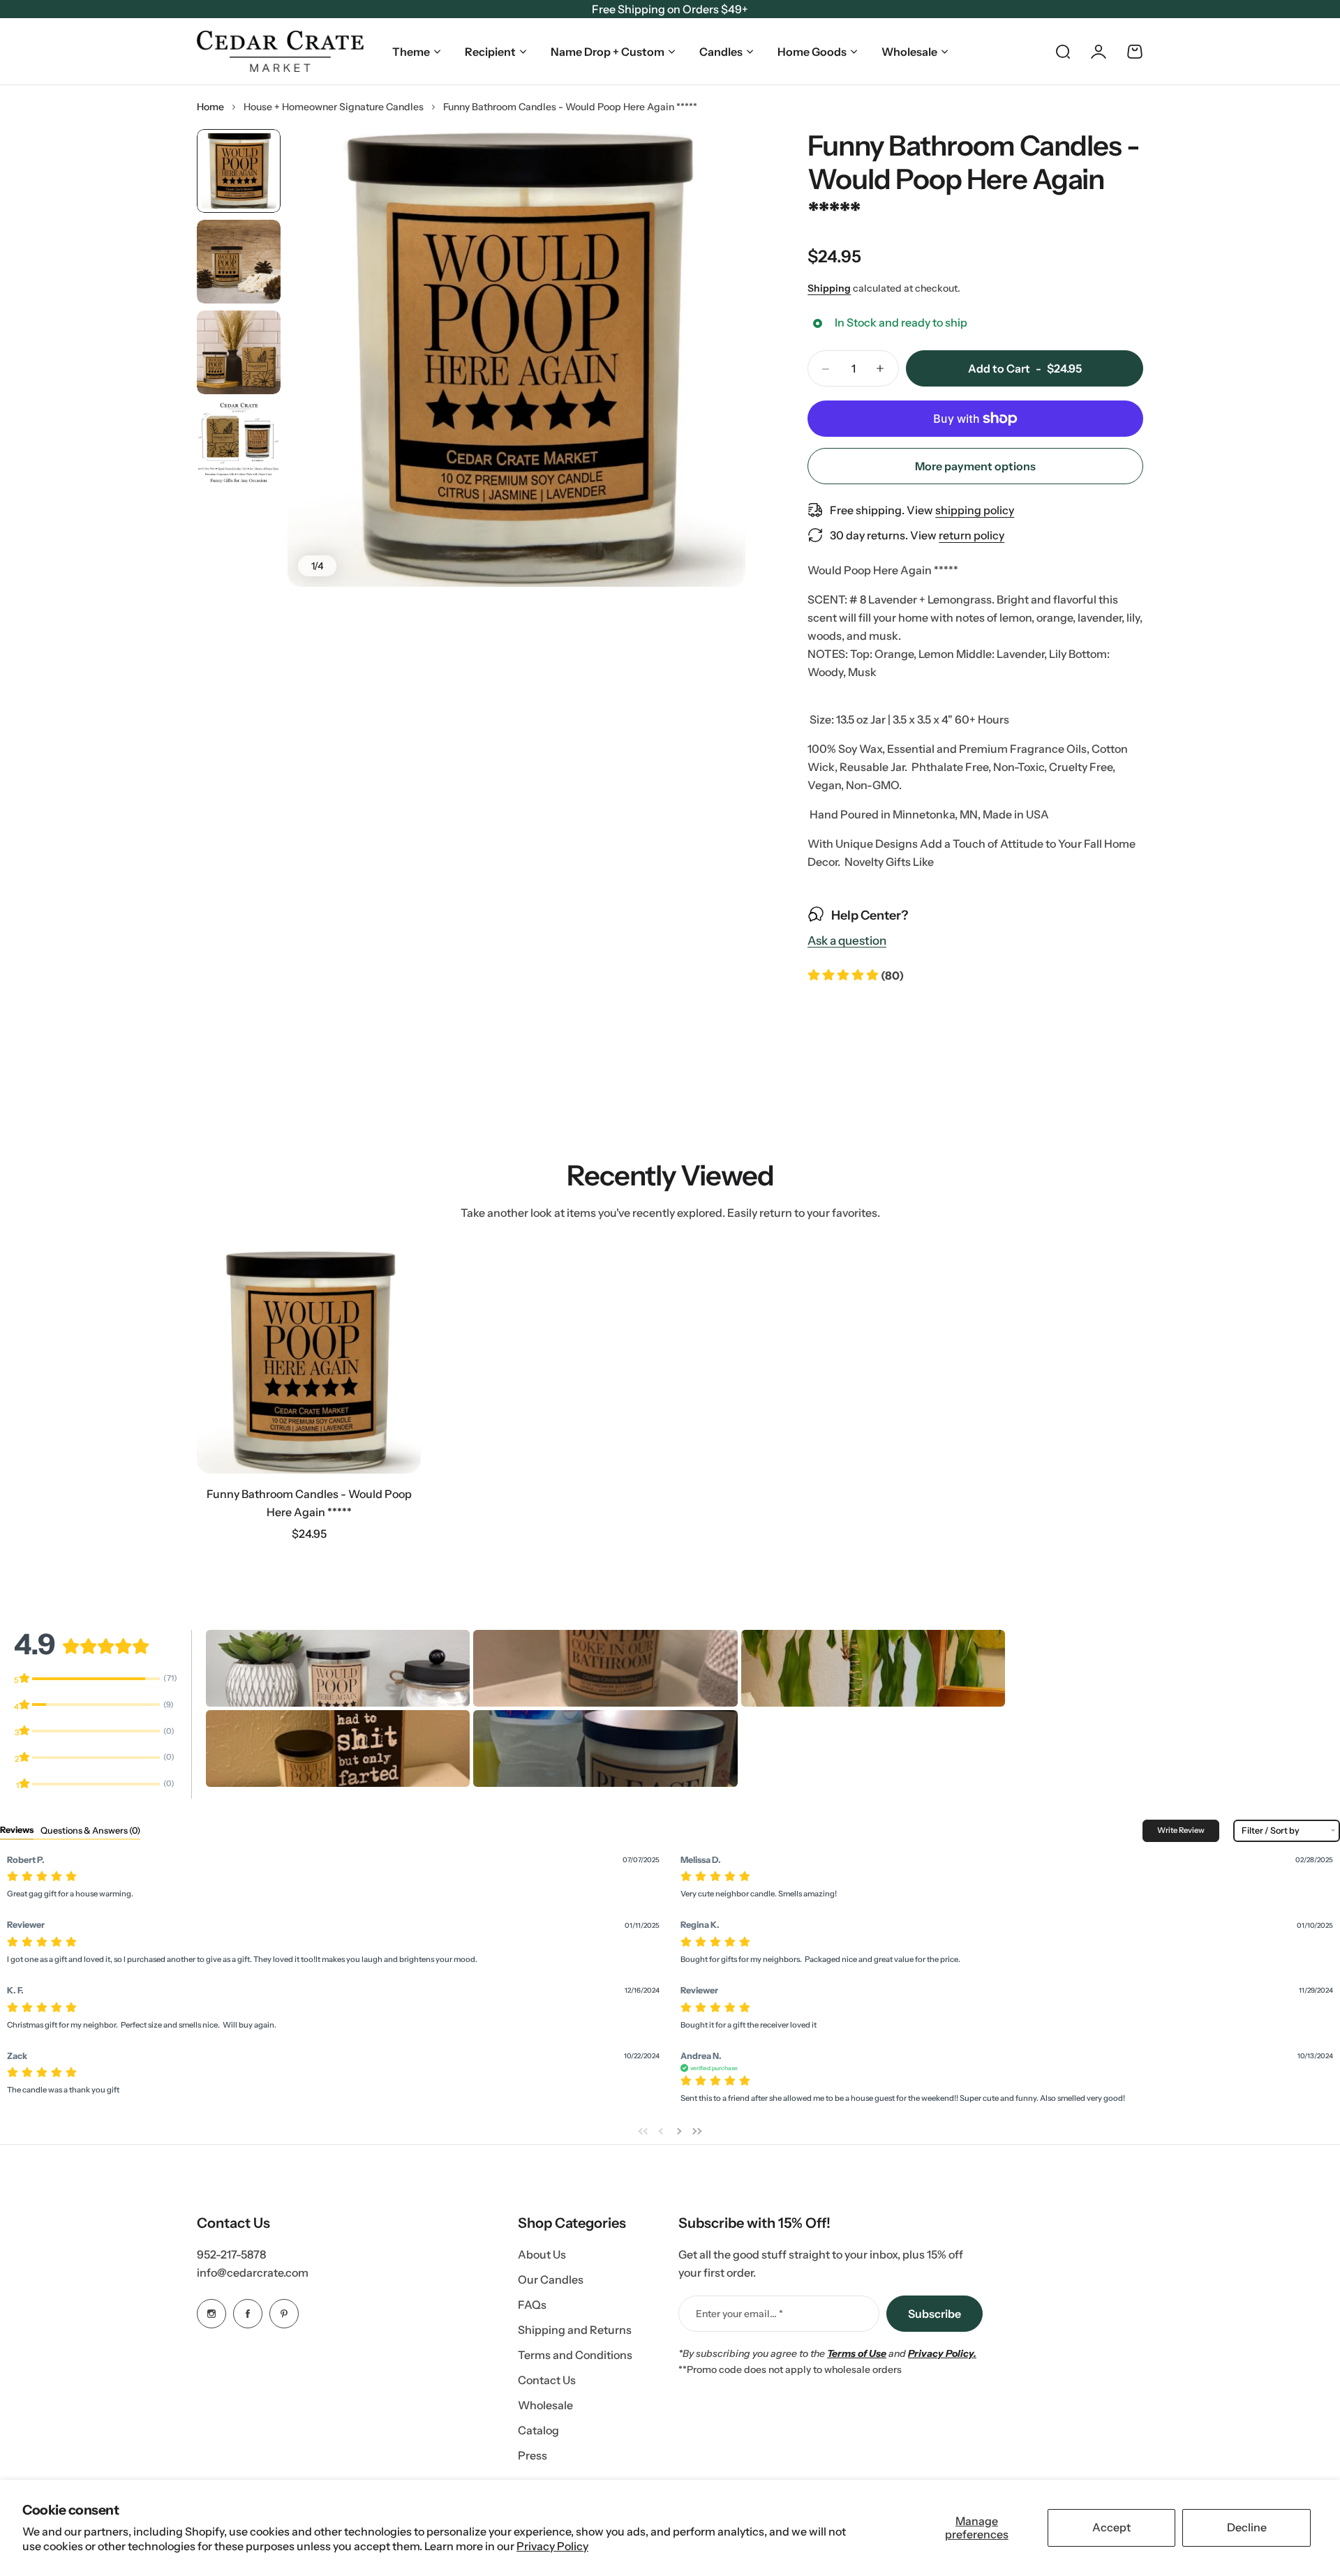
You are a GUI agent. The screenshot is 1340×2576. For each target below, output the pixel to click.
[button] (856, 975)
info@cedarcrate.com (253, 2272)
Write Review (1181, 1830)
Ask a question (847, 941)
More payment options (975, 466)
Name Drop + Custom (608, 52)
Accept (1111, 2527)
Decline (1247, 2527)
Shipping (829, 288)
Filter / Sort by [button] (1271, 1831)
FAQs (532, 2305)
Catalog (538, 2430)
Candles (721, 52)
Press (533, 2455)
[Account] (1099, 52)
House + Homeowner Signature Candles (334, 107)
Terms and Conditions (575, 2355)
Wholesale (909, 52)
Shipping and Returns (575, 2330)
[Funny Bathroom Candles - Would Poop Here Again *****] (309, 1362)
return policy (971, 535)
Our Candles (551, 2279)
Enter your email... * (739, 2314)
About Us (542, 2254)
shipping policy (975, 510)
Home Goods (812, 52)
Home (210, 107)
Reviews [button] (17, 1830)
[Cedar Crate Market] (280, 51)
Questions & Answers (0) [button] (90, 1830)
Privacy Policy (552, 2546)
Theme (411, 52)
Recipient (490, 52)
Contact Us (547, 2380)
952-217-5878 (231, 2254)
